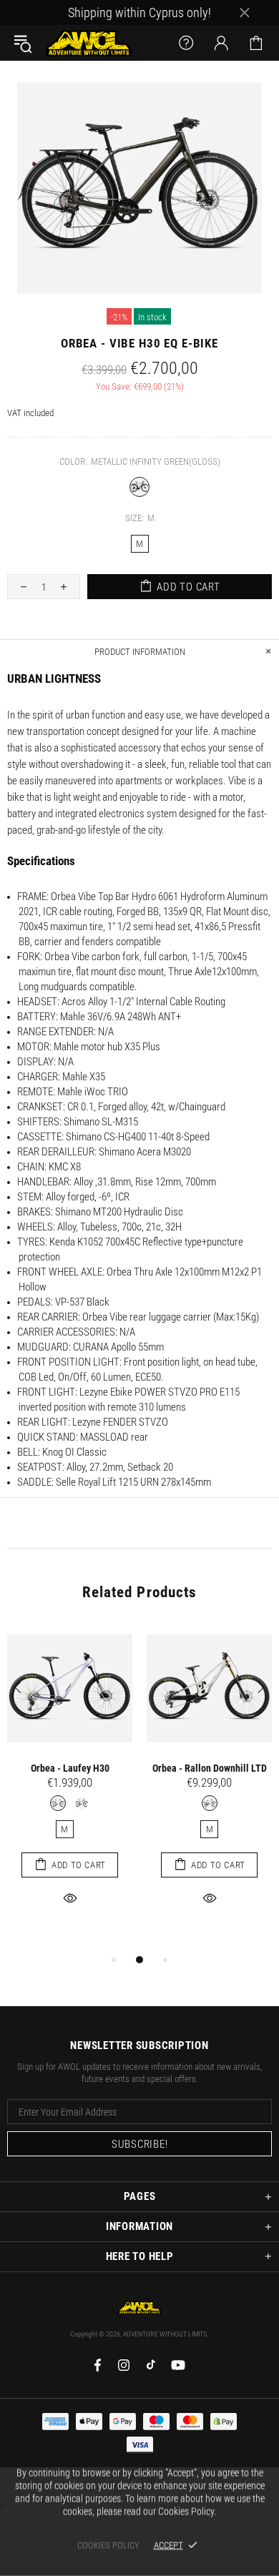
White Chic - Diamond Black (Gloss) (210, 1803)
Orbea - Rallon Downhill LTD (210, 1768)
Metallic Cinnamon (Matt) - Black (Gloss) (82, 1803)
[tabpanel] (70, 1782)
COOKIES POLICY (108, 2545)
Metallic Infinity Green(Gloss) (139, 487)
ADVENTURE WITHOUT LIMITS (89, 43)
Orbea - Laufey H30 (70, 1768)
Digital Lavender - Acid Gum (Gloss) (58, 1803)
